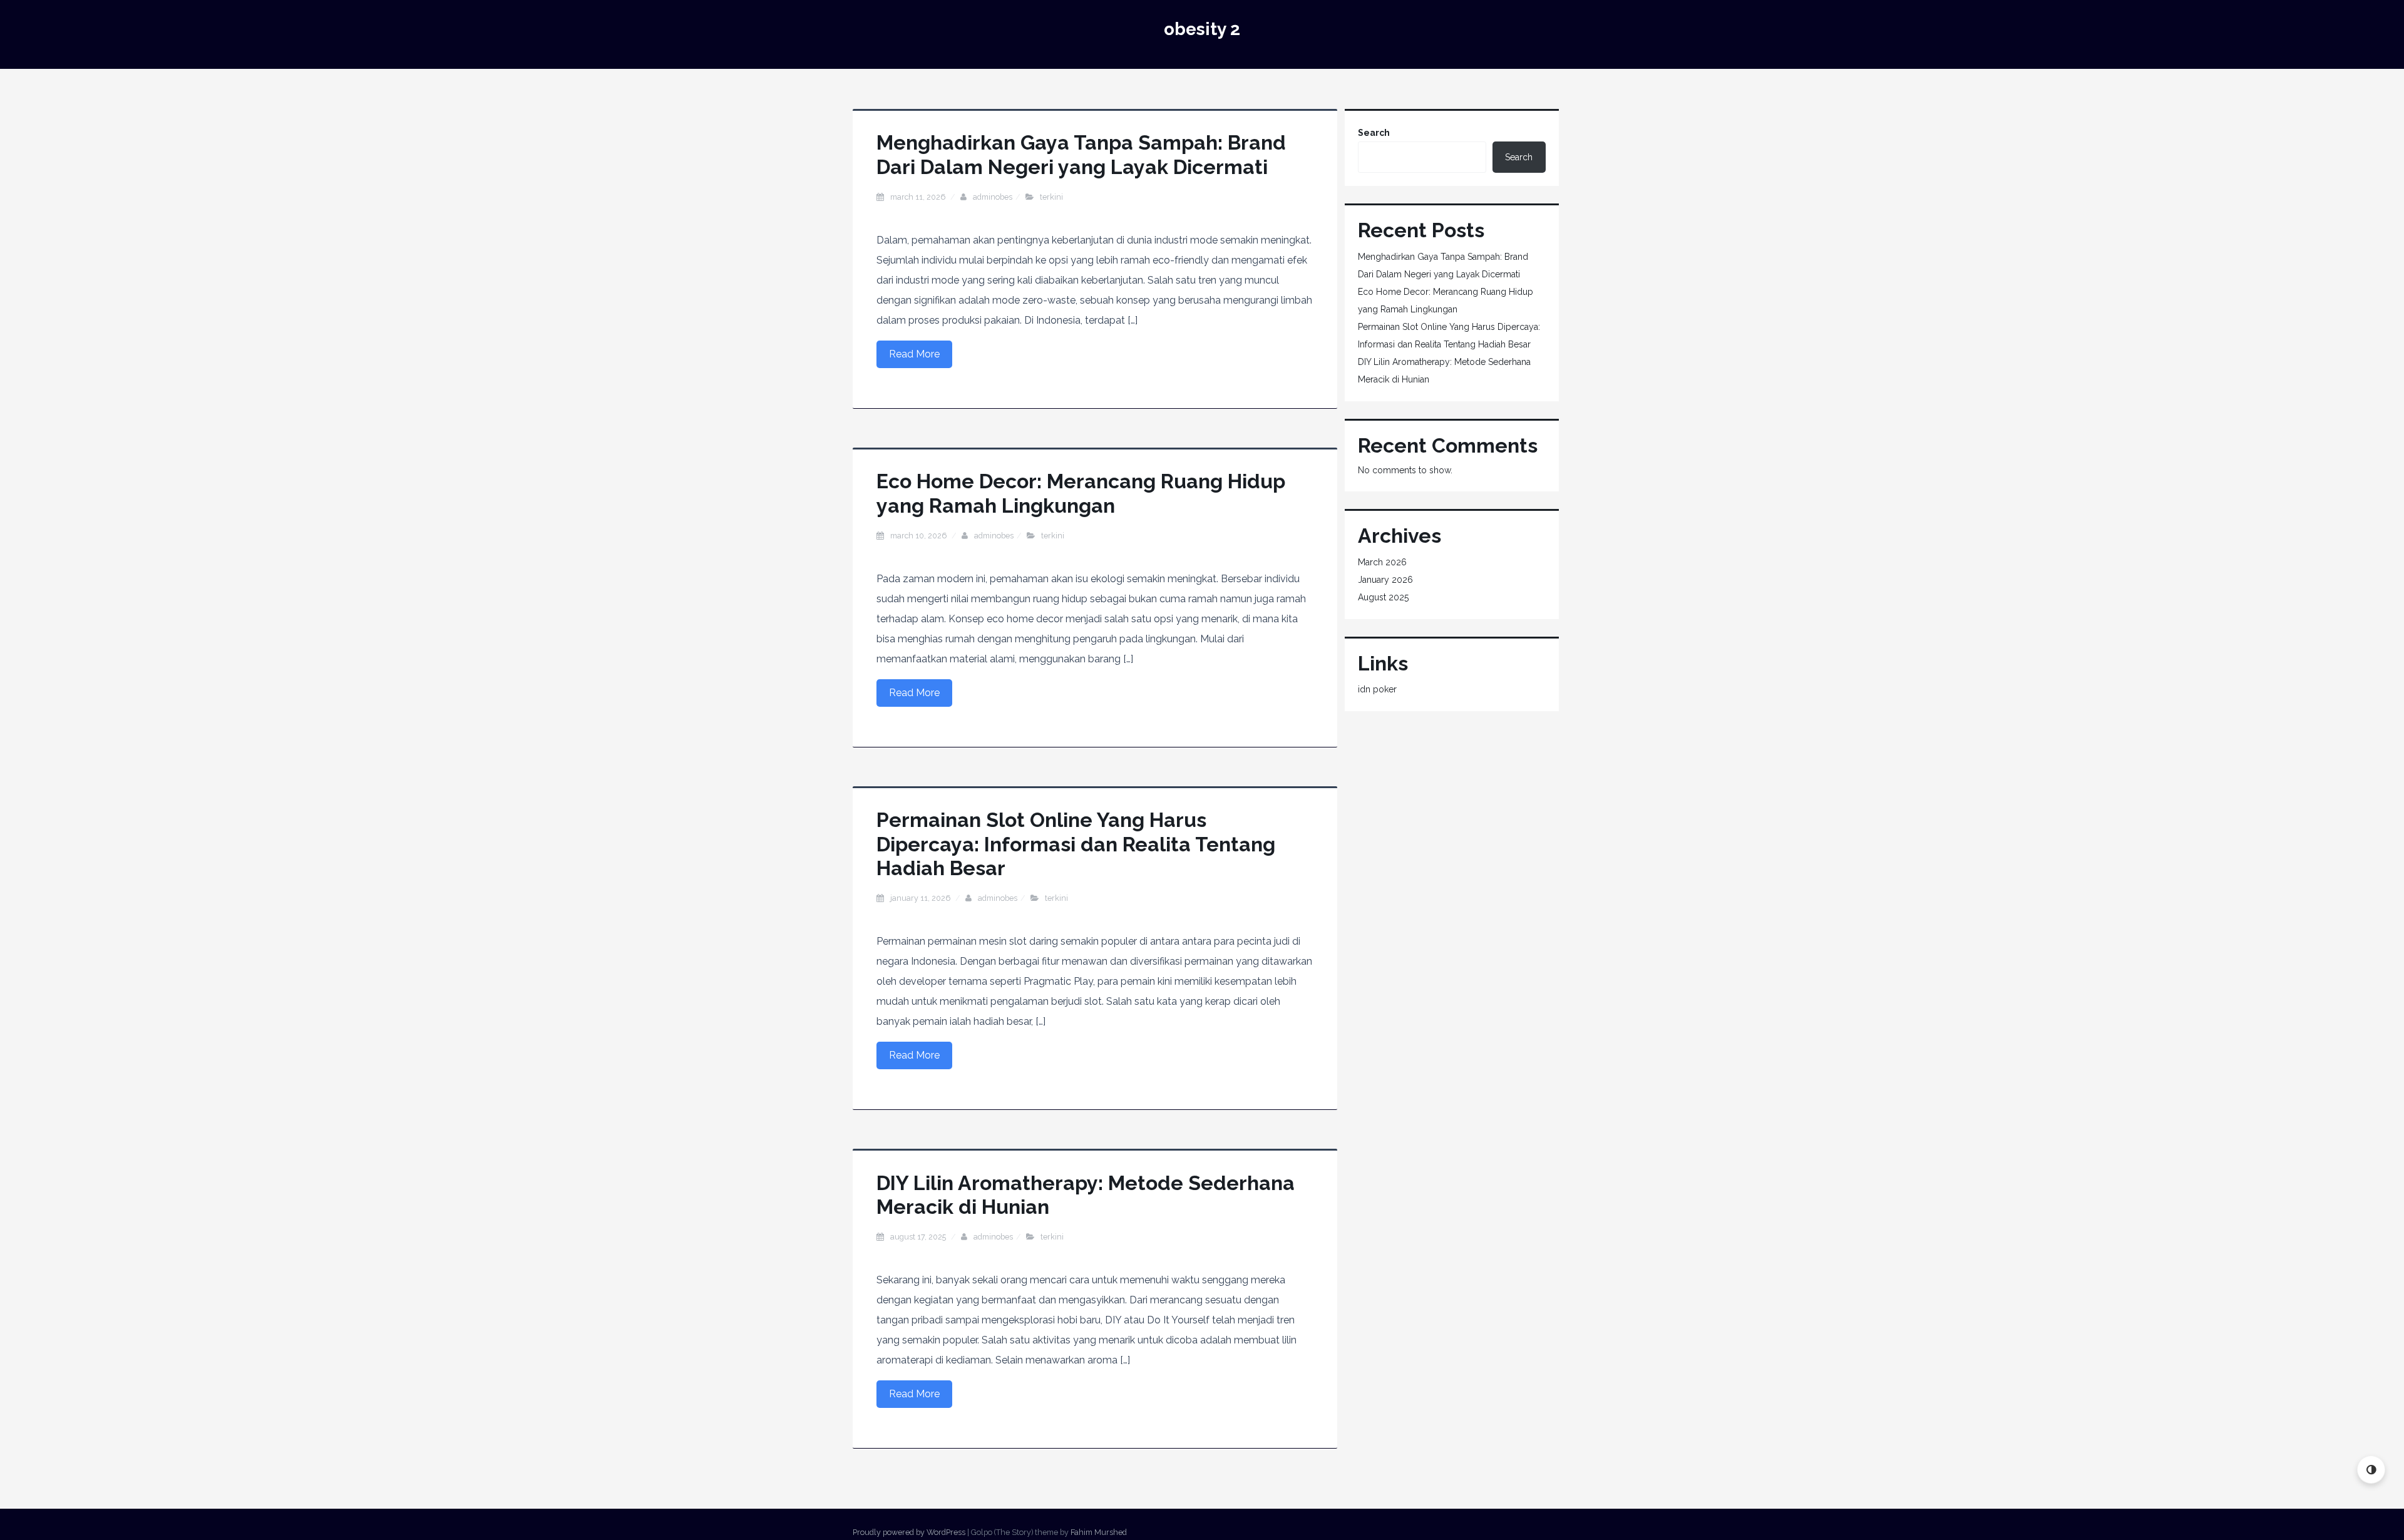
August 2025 (1383, 597)
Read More (914, 354)
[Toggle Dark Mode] (2371, 1470)
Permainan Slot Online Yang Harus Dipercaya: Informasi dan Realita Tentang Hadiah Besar (1076, 844)
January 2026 (1385, 580)
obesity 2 (1202, 29)
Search (1374, 133)
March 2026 (1382, 562)
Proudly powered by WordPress (909, 1532)
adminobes (993, 197)
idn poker (1377, 689)
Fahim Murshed (1099, 1532)
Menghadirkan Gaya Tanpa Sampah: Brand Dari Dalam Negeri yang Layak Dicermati (1081, 154)
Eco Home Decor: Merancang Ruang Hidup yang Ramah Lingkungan (1081, 493)
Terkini (1051, 197)
